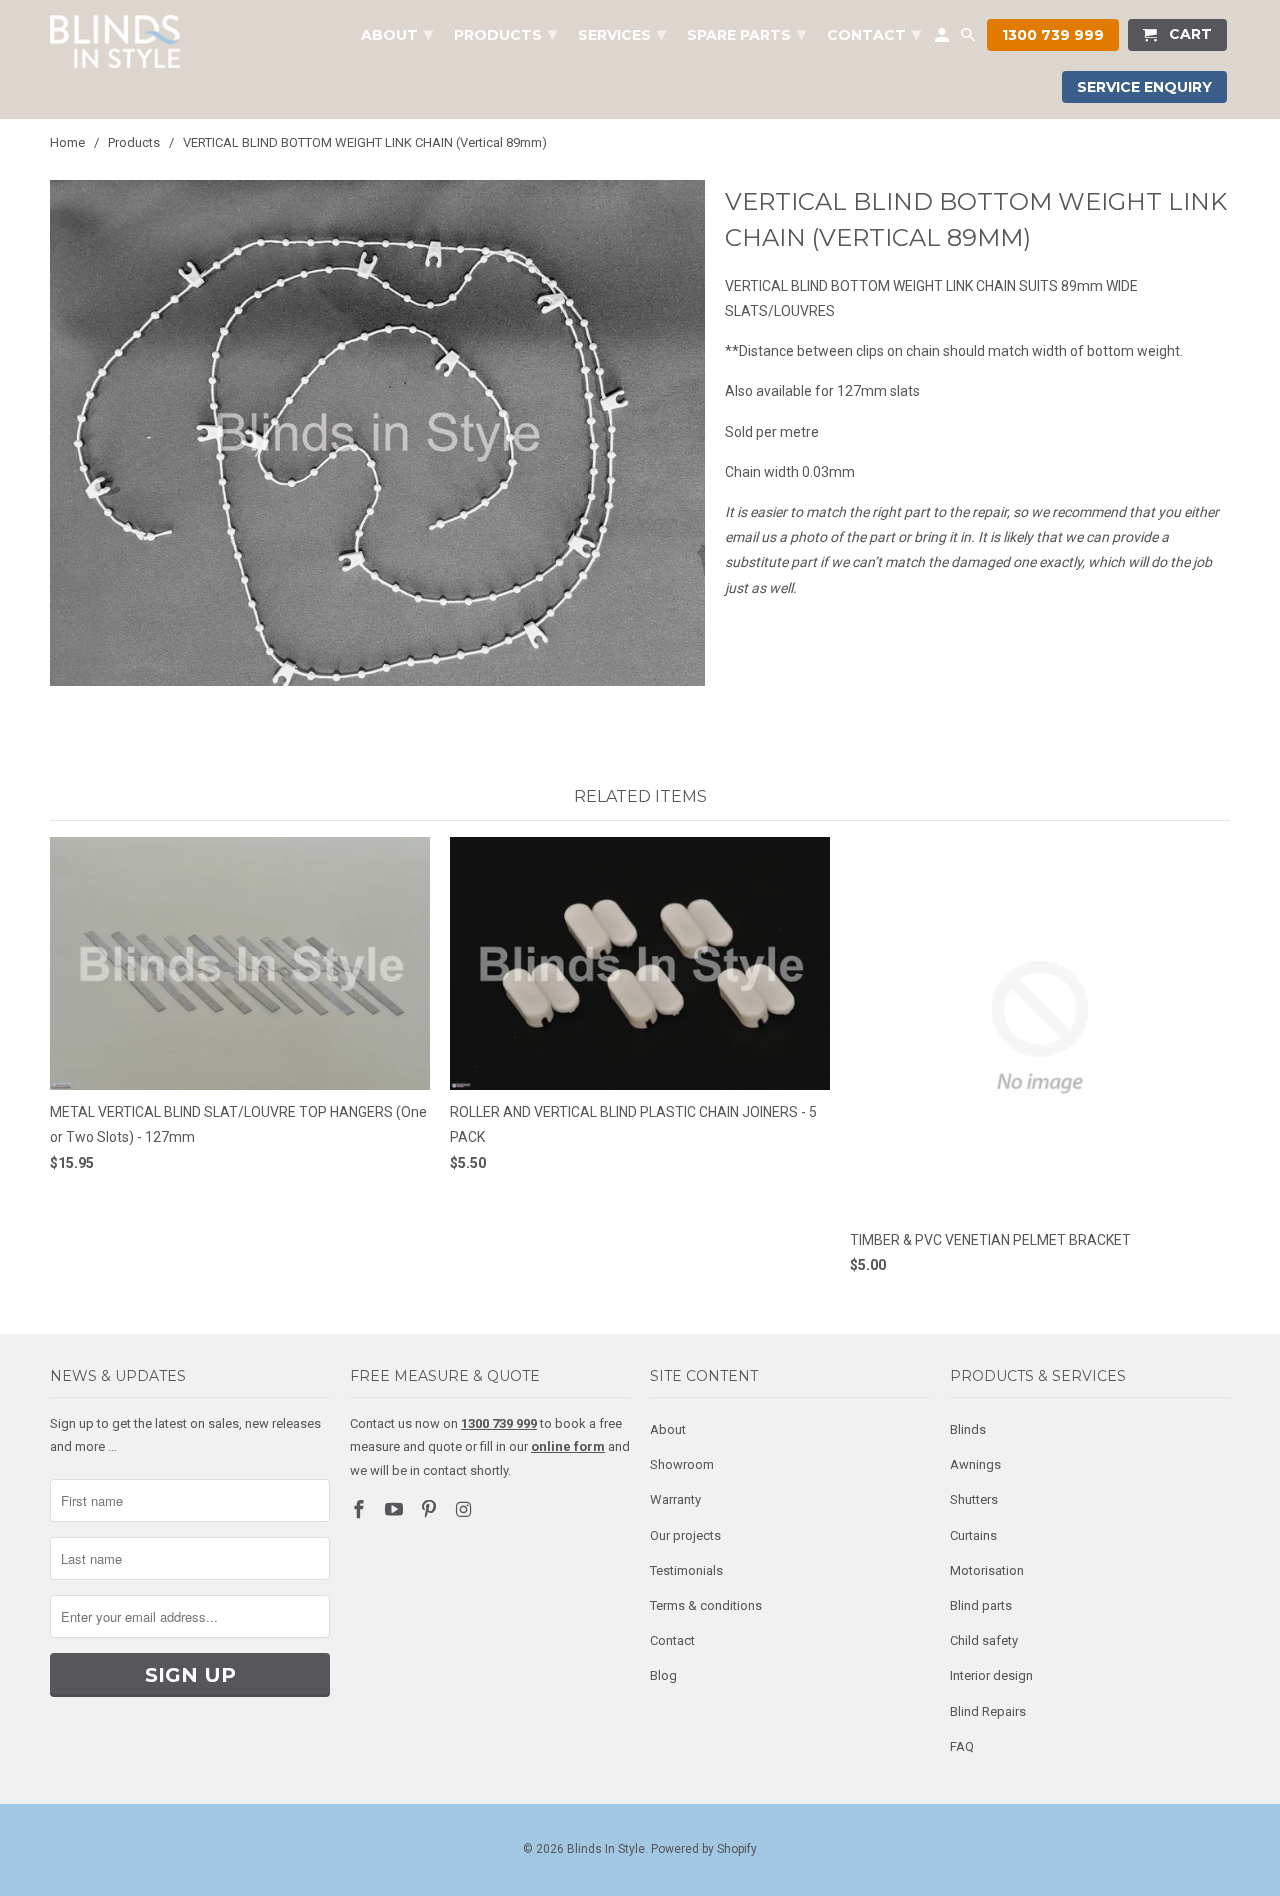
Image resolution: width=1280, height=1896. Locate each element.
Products (505, 34)
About (668, 1429)
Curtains (973, 1535)
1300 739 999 (1053, 35)
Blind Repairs (988, 1711)
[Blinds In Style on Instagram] (465, 1509)
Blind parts (981, 1605)
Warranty (675, 1499)
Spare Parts (746, 34)
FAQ (962, 1746)
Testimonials (686, 1570)
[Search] (969, 39)
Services (622, 34)
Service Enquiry (1144, 87)
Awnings (975, 1464)
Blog (663, 1675)
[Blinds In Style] (115, 41)
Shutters (974, 1499)
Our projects (685, 1535)
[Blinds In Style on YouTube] (396, 1509)
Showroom (682, 1464)
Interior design (991, 1675)
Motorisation (987, 1570)
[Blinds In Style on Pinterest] (431, 1509)
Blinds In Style (606, 1849)
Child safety (984, 1640)
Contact (672, 1640)
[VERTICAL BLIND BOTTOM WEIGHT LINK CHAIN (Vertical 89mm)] (377, 433)
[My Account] (943, 39)
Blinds (968, 1429)
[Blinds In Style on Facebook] (361, 1509)
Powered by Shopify (704, 1849)
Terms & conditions (706, 1605)
